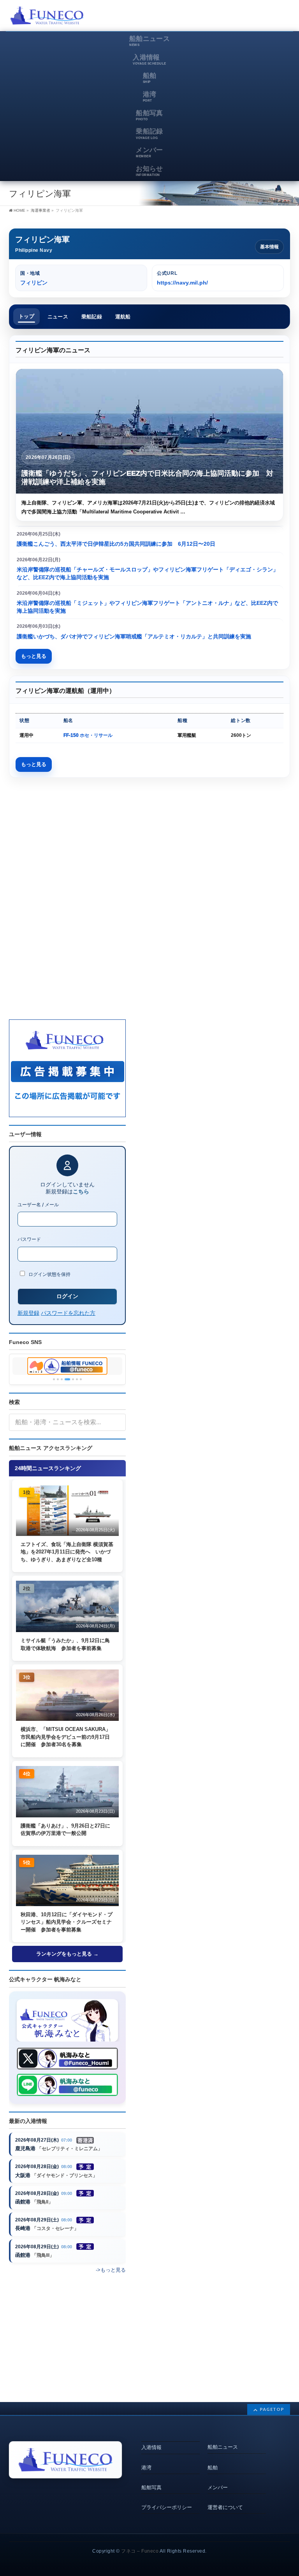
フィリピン (34, 283)
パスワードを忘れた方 (68, 1313)
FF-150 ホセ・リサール (88, 735)
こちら (81, 1191)
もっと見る (34, 656)
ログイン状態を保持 (49, 1274)
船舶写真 (151, 2487)
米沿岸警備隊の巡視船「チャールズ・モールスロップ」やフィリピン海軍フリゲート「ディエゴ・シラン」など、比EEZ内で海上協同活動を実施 (148, 573)
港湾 (146, 2468)
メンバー (218, 2487)
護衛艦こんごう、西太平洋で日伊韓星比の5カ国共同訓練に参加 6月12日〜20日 (116, 544)
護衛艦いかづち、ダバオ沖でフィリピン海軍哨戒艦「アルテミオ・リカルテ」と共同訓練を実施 (134, 636)
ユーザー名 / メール (38, 1205)
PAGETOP (272, 2409)
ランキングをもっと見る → (67, 1954)
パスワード (29, 1239)
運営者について (225, 2507)
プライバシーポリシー (167, 2507)
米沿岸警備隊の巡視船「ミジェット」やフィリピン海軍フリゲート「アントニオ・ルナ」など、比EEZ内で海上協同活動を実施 (147, 607)
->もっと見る (111, 2270)
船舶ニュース (223, 2447)
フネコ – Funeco (140, 2551)
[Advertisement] (199, 18)
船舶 (213, 2468)
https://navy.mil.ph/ (182, 283)
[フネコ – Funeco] (47, 17)
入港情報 (151, 2447)
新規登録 (28, 1313)
